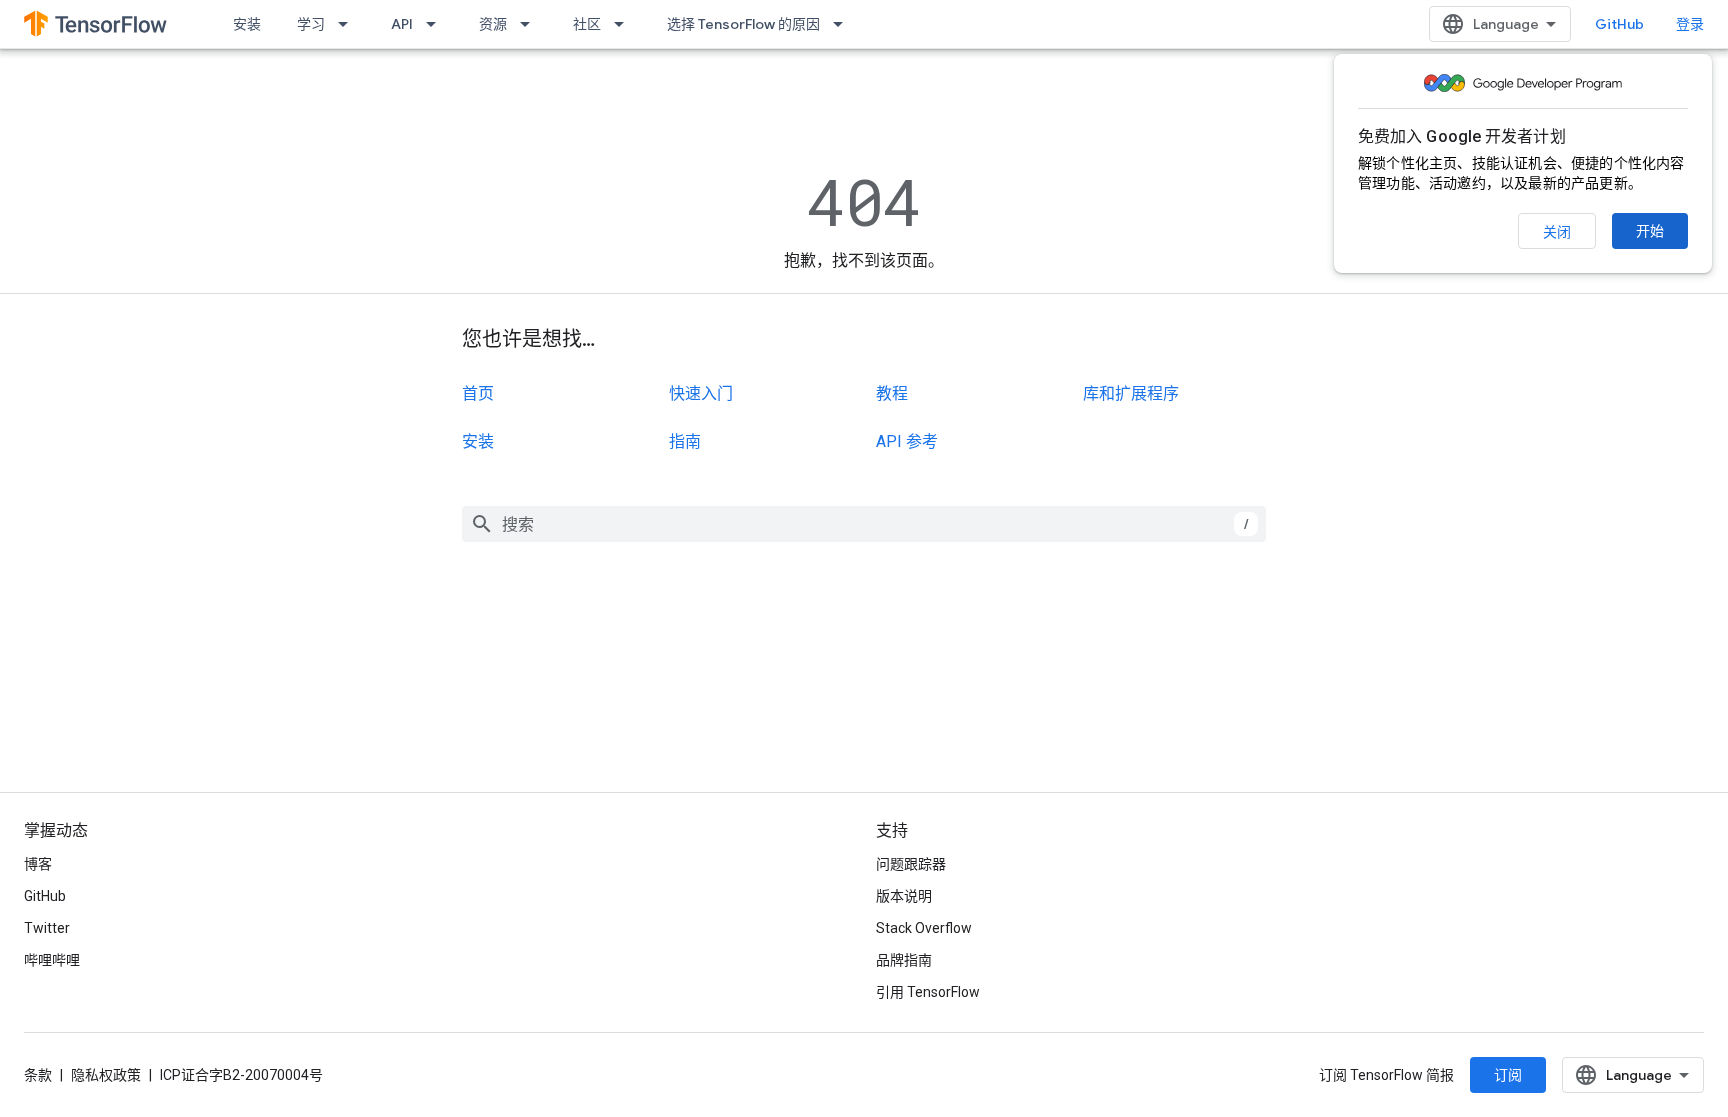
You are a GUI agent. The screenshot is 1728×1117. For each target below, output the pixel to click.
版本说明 (904, 896)
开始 (1650, 231)
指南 (685, 441)
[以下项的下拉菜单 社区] (625, 24)
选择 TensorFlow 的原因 (743, 24)
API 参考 (907, 441)
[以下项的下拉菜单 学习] (349, 24)
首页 (478, 393)
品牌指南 (904, 960)
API (402, 24)
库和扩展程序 (1131, 393)
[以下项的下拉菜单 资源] (531, 24)
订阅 (1508, 1075)
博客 (38, 864)
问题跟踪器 (911, 864)
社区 (587, 24)
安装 (247, 24)
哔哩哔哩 (52, 960)
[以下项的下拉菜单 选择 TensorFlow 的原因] (844, 24)
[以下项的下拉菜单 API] (437, 24)
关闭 (1557, 232)
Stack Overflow (924, 928)
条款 (38, 1075)
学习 (311, 24)
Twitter (47, 928)
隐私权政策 (106, 1075)
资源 (493, 24)
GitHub (1619, 24)
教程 (892, 393)
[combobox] (864, 524)
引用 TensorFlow (928, 992)
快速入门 (701, 393)
